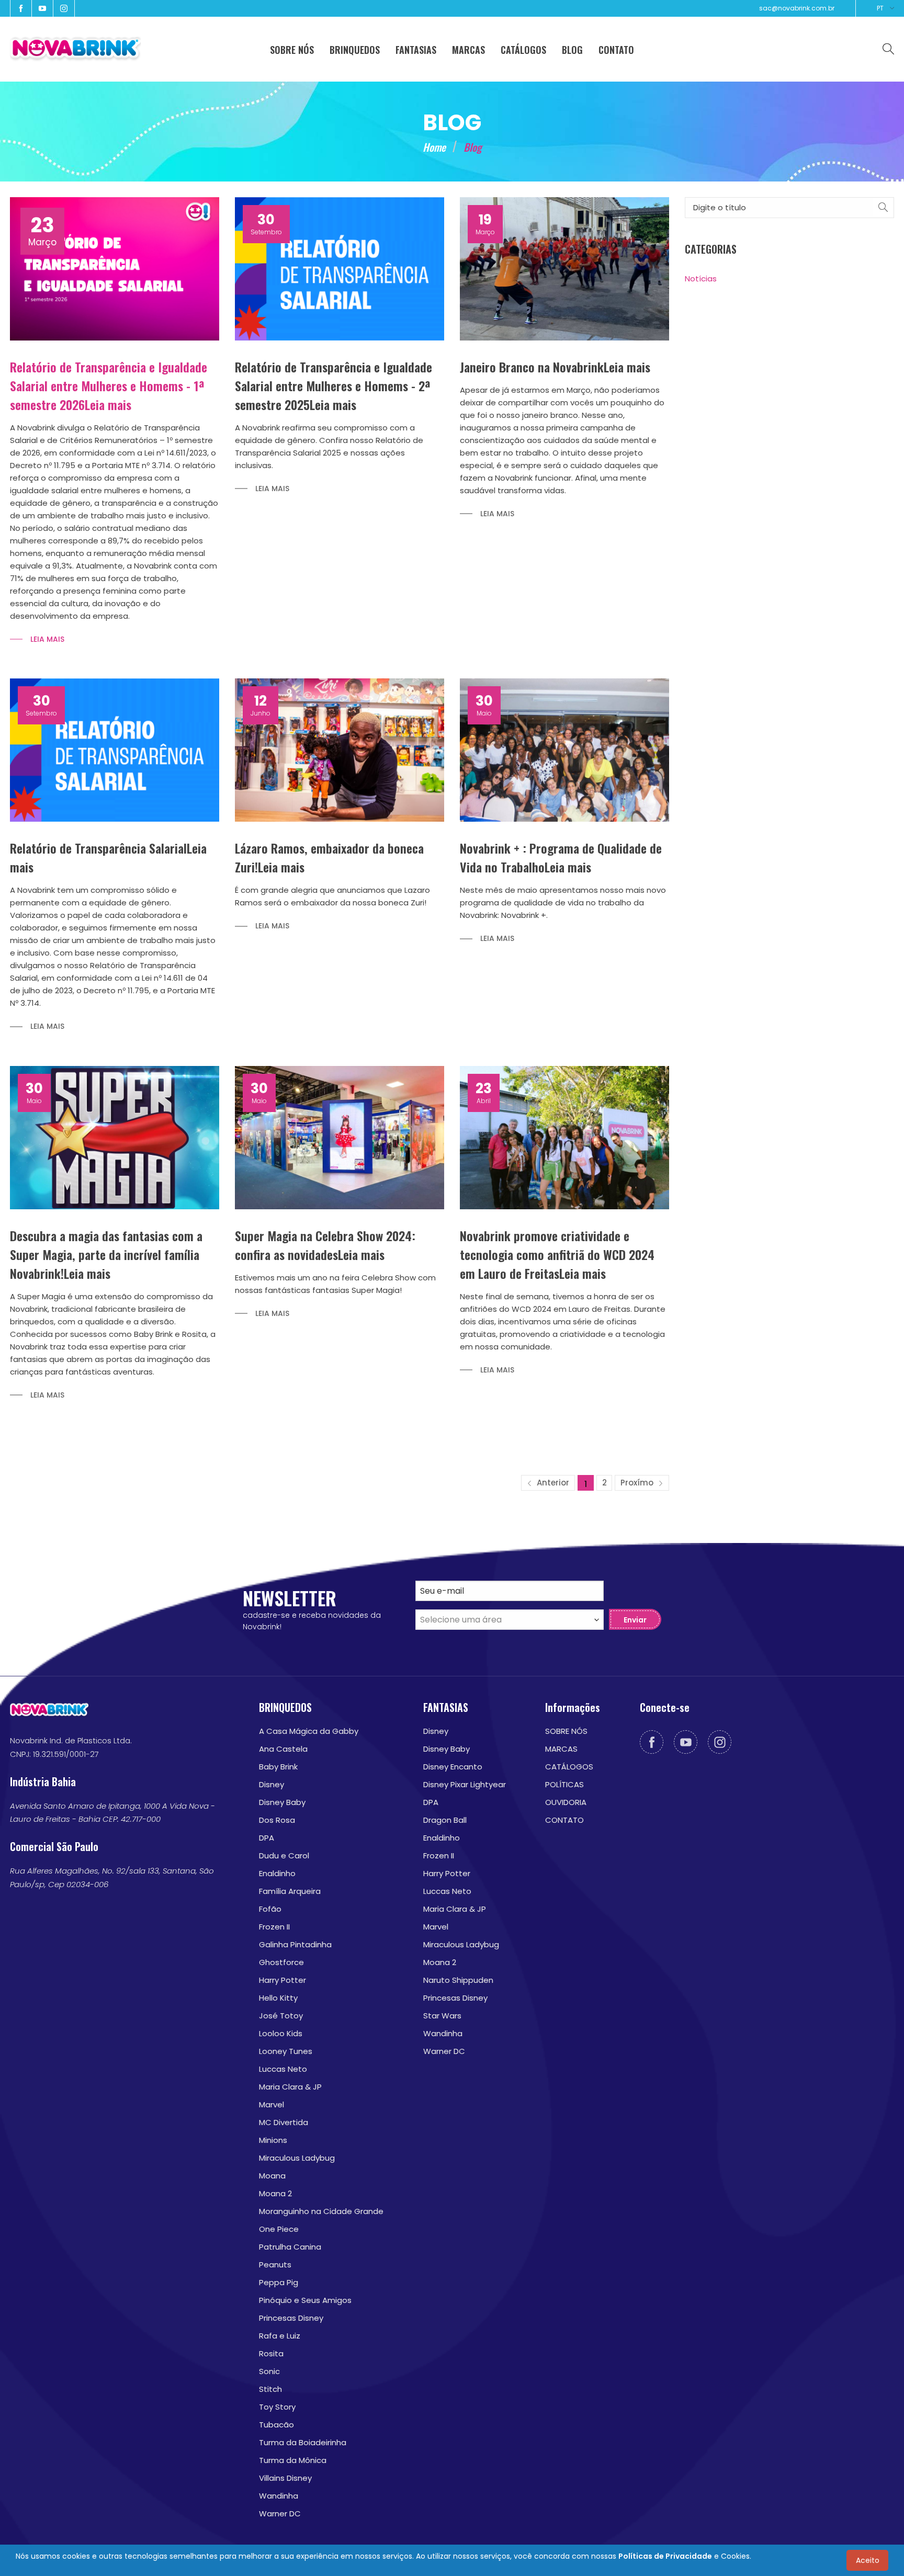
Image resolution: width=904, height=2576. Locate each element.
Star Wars (442, 2016)
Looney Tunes (286, 2051)
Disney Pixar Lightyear (465, 1784)
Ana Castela (283, 1749)
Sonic (269, 2371)
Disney (272, 1784)
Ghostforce (281, 1962)
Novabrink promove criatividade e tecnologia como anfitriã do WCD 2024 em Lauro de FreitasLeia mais (557, 1254)
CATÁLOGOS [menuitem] (523, 50)
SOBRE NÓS (566, 1731)
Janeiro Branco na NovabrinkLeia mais (555, 367)
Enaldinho (277, 1873)
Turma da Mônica (293, 2460)
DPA (267, 1838)
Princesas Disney (291, 2318)
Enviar (635, 1620)
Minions (273, 2140)
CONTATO (564, 1820)
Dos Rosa (277, 1820)
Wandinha (279, 2496)
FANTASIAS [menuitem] (416, 50)
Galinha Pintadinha (295, 1944)
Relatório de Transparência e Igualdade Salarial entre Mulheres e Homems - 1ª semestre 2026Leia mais (109, 385)
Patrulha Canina (290, 2247)
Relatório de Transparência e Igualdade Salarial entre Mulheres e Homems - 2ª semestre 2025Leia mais (334, 385)
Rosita (271, 2353)
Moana (272, 2176)
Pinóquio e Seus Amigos (305, 2300)
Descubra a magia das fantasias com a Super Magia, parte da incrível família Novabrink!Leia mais (106, 1254)
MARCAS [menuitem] (468, 50)
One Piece (279, 2229)
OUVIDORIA (566, 1802)
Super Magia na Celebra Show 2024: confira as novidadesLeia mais (325, 1245)
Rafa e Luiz (280, 2336)
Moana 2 (275, 2193)
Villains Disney (285, 2478)
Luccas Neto (283, 2069)
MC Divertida (284, 2122)
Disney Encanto (453, 1767)
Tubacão (276, 2425)
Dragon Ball (445, 1820)
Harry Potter (282, 1980)
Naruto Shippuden (458, 1980)
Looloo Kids (281, 2033)
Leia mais (47, 639)
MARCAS (561, 1749)
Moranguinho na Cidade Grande (321, 2211)
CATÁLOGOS (569, 1767)
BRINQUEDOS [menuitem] (355, 50)
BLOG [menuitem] (572, 50)
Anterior (552, 1483)
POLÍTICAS (564, 1784)
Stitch (270, 2389)
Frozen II (274, 1927)
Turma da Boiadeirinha (303, 2442)
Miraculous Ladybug (297, 2158)
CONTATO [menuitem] (616, 50)
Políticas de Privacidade (665, 2556)
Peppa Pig (279, 2282)
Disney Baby (282, 1802)
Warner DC (280, 2513)
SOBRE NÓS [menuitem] (292, 50)
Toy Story (277, 2407)
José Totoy (281, 2016)
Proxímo (638, 1483)
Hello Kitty (278, 1998)
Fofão (270, 1909)
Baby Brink (278, 1767)
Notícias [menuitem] (701, 279)
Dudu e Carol (284, 1856)
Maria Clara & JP (290, 2087)
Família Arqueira (290, 1891)
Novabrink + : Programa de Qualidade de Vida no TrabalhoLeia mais (561, 857)
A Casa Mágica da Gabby (309, 1731)
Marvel (272, 2104)
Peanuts (275, 2265)
